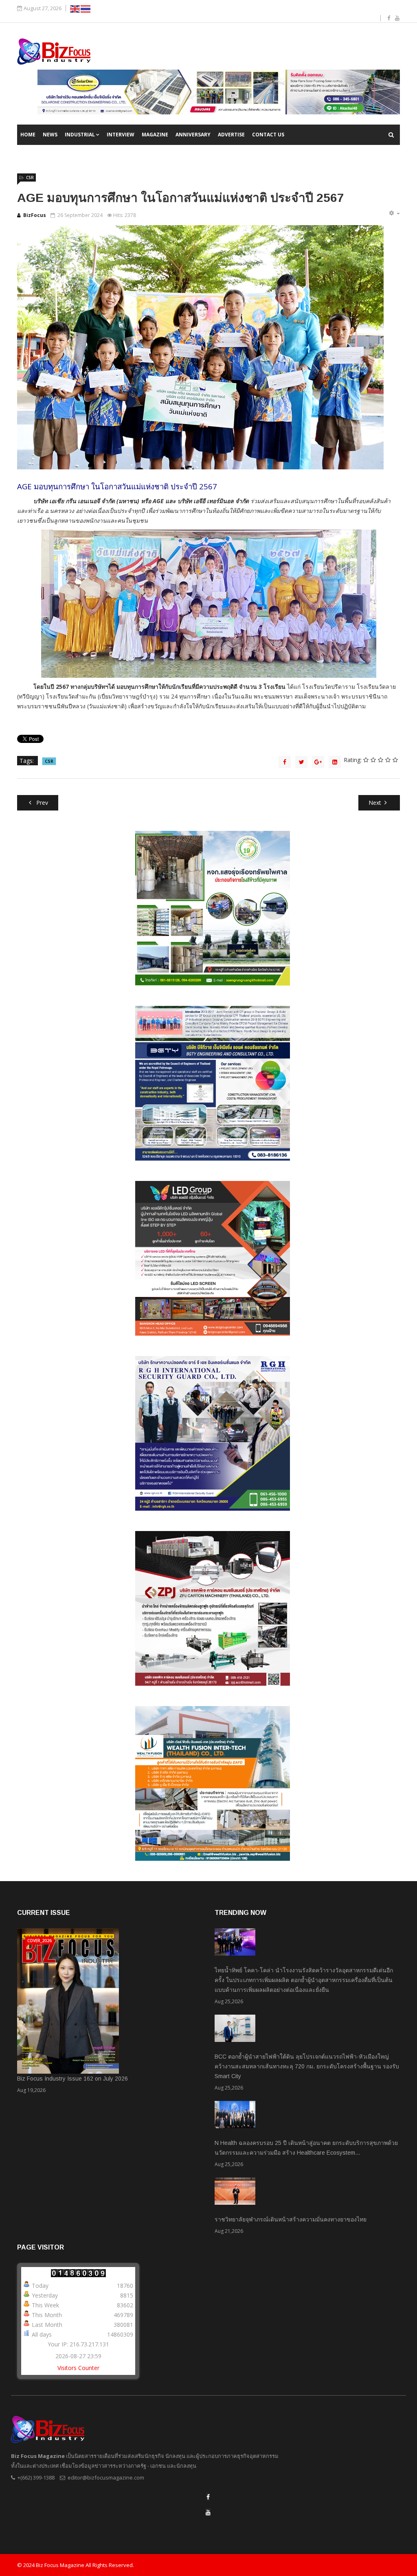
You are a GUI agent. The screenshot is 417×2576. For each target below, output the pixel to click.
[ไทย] (86, 8)
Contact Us (268, 135)
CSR (30, 177)
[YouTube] (208, 2512)
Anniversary (193, 135)
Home (28, 135)
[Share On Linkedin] (335, 762)
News (50, 135)
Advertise (231, 135)
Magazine (155, 135)
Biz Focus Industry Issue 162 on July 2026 (72, 2079)
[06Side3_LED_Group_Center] (213, 1258)
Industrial (80, 135)
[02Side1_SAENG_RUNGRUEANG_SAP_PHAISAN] (213, 908)
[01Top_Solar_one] (219, 92)
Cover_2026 (40, 1941)
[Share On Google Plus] (318, 762)
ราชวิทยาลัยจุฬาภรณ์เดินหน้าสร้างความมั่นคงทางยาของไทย (291, 2219)
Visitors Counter (78, 2368)
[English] (75, 8)
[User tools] (394, 213)
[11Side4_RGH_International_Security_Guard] (213, 1433)
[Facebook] (208, 2497)
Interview (121, 135)
